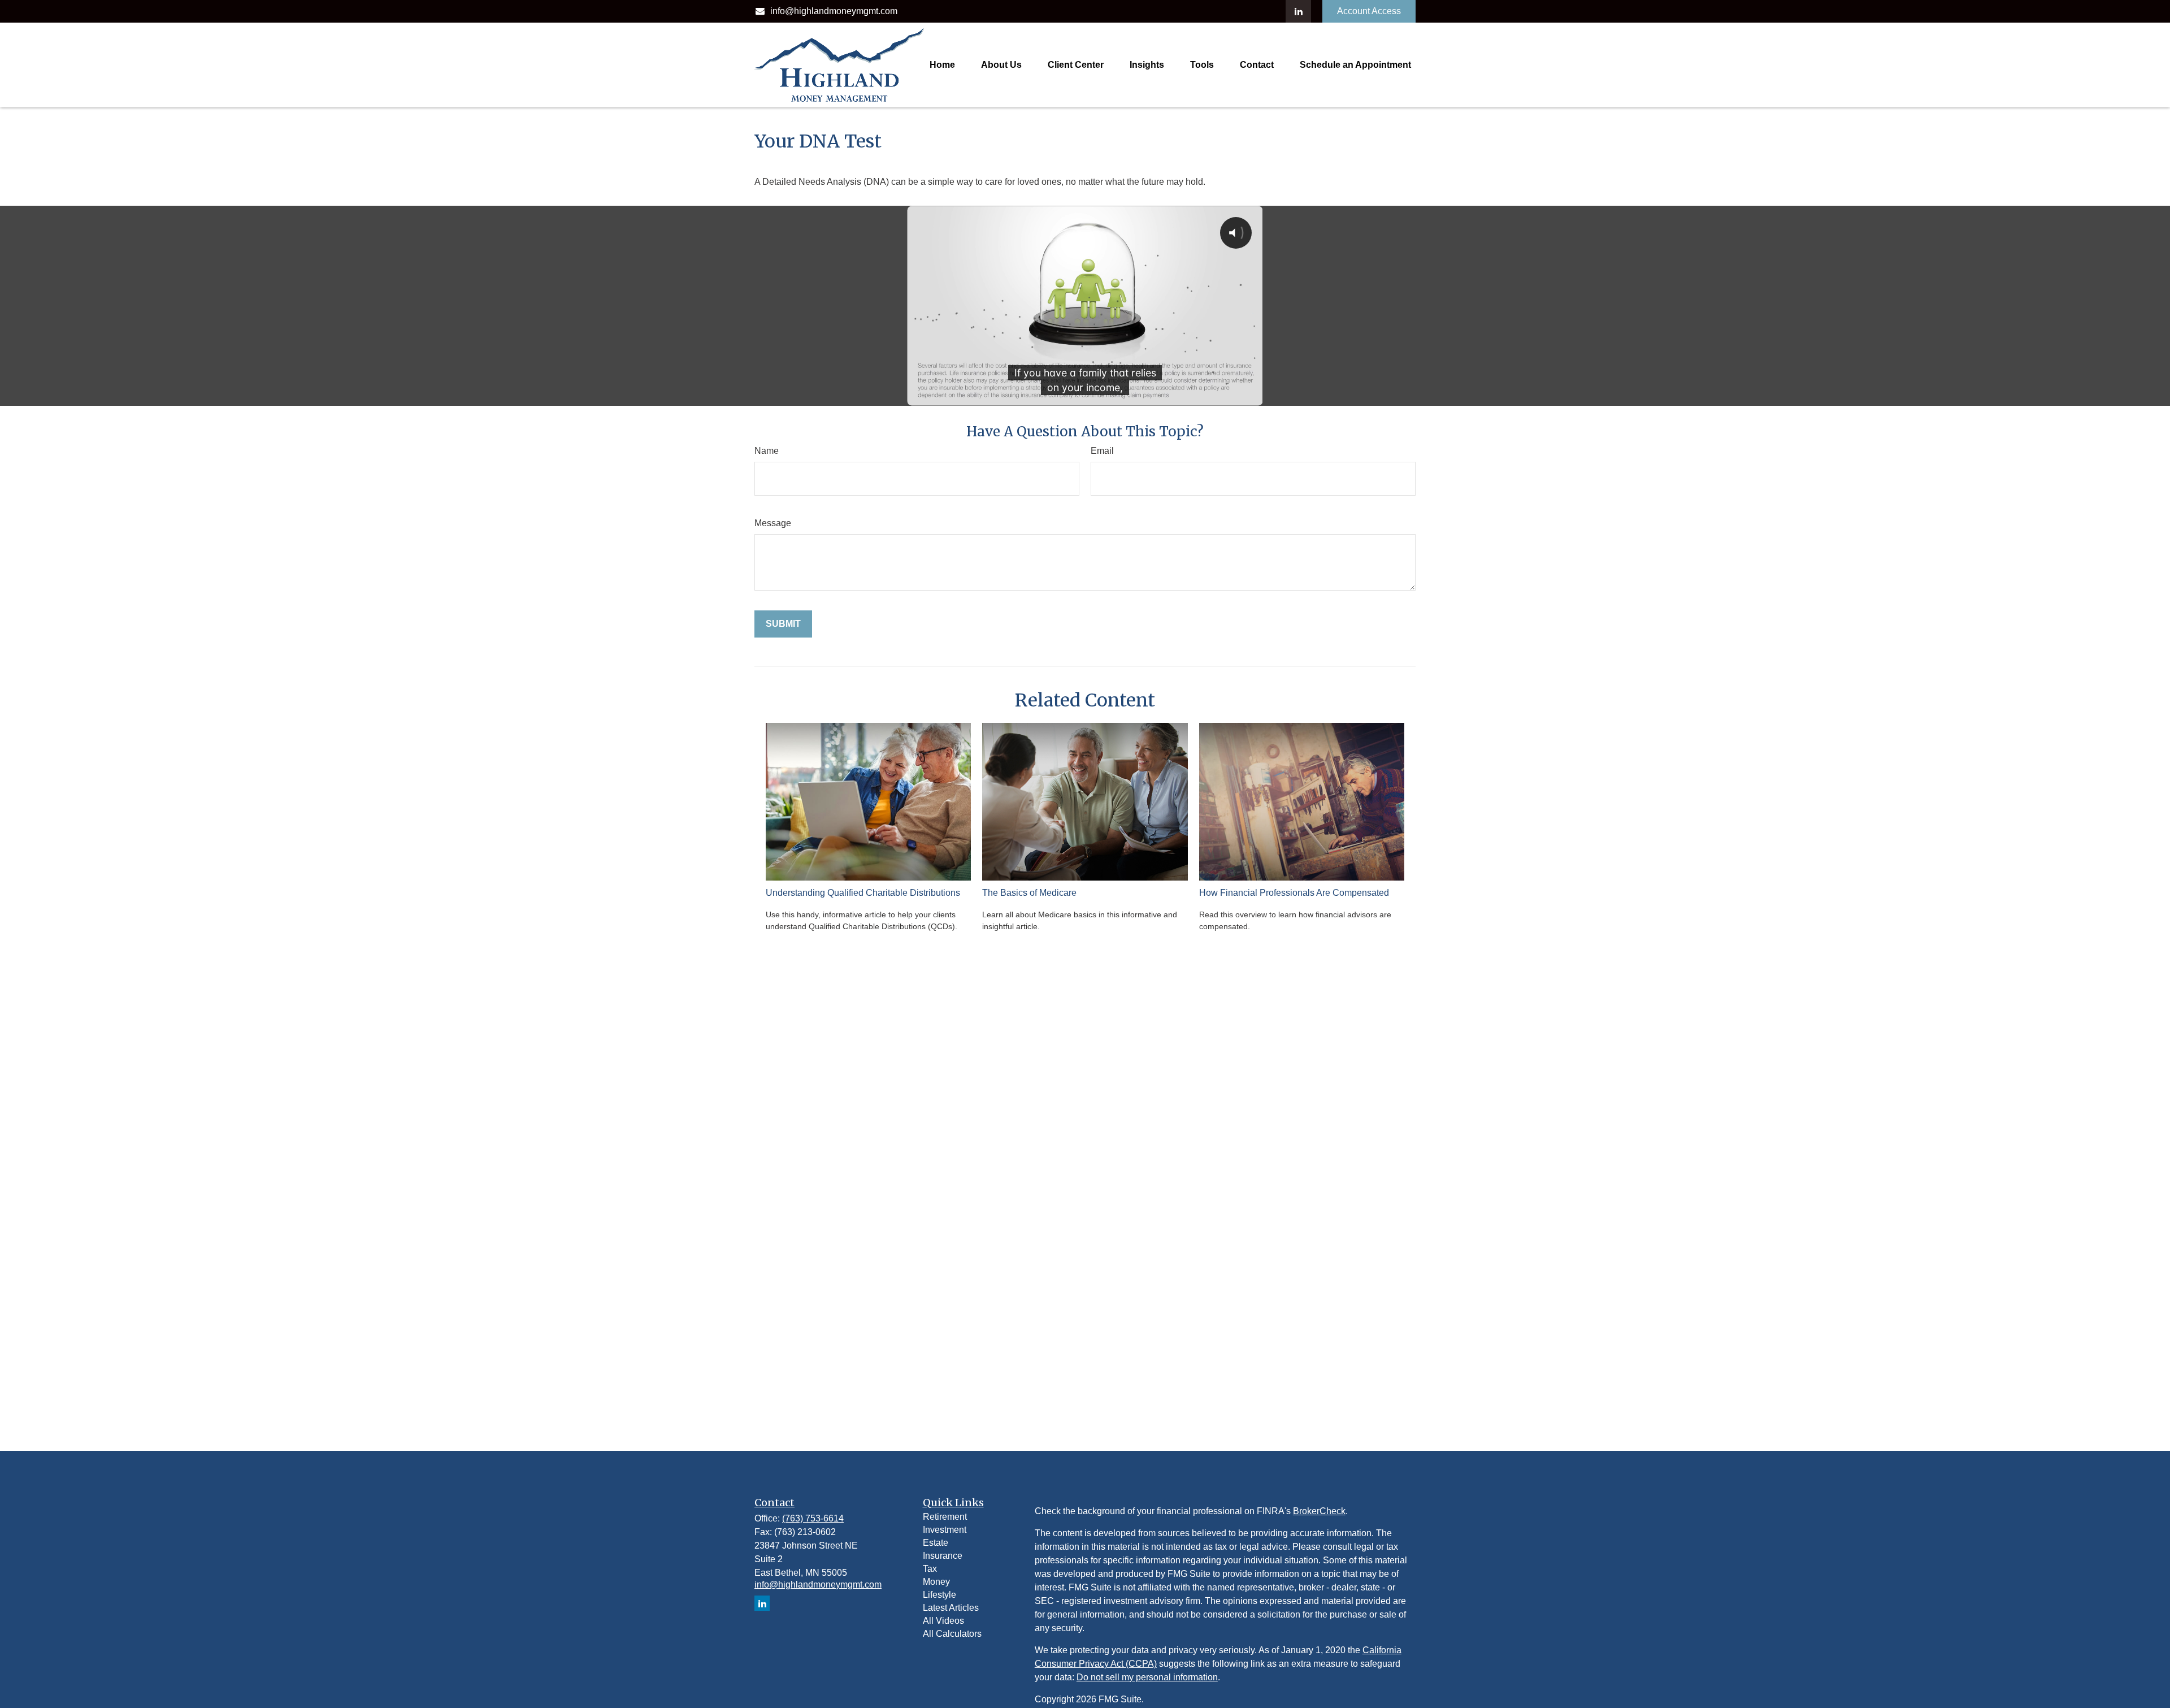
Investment (945, 1530)
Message (773, 523)
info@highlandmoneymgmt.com (834, 11)
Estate (936, 1543)
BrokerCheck (1319, 1511)
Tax (930, 1569)
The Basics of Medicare (1029, 893)
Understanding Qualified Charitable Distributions (863, 893)
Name (767, 451)
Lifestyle (939, 1595)
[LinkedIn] (1298, 11)
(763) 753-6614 (813, 1518)
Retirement (945, 1517)
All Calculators (952, 1634)
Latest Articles (951, 1608)
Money (936, 1582)
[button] (942, 65)
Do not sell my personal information (1147, 1677)
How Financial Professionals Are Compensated (1294, 893)
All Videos (943, 1621)
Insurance (943, 1556)
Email (1102, 451)
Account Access (1369, 11)
